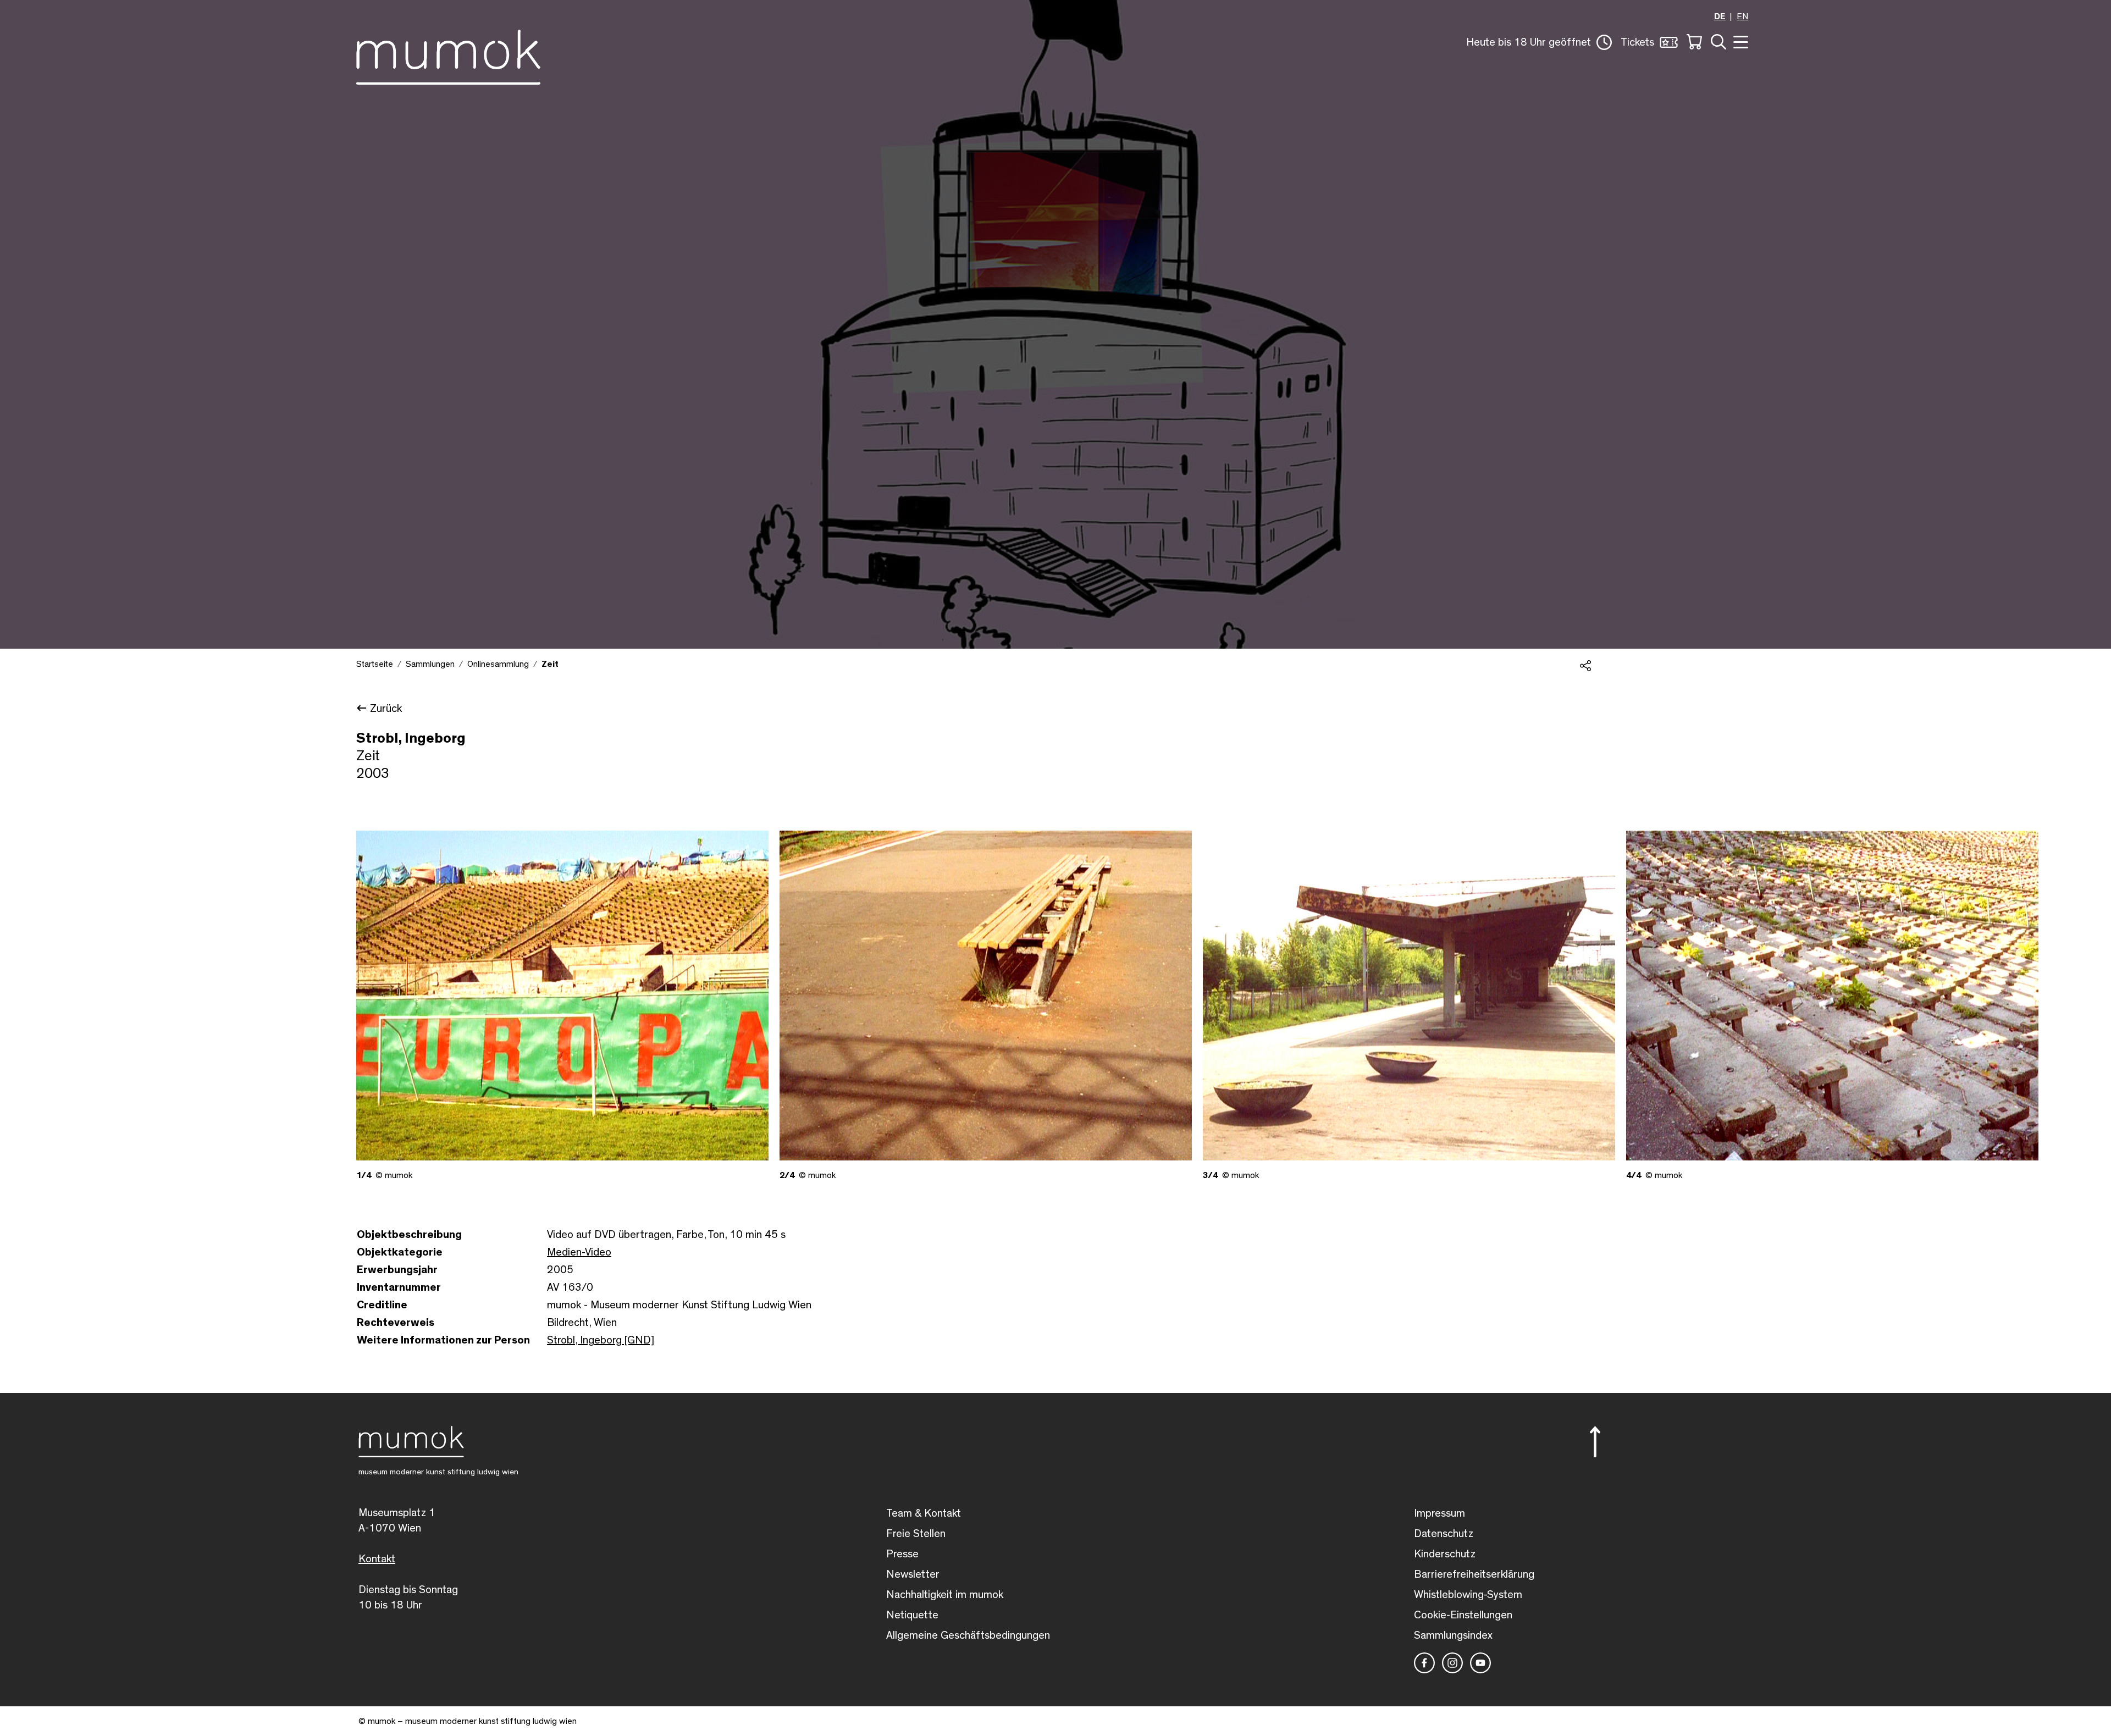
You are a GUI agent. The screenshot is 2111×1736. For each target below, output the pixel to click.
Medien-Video (579, 1252)
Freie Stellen (916, 1534)
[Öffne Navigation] (1739, 41)
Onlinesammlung (498, 664)
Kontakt (377, 1559)
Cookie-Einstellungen (1463, 1615)
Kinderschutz (1445, 1554)
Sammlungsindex (1453, 1635)
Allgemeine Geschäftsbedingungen (968, 1635)
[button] (1539, 42)
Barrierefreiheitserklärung (1474, 1574)
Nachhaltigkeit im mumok (945, 1595)
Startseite (375, 664)
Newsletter (913, 1574)
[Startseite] (448, 55)
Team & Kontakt (924, 1513)
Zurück (386, 709)
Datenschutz (1444, 1534)
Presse (902, 1554)
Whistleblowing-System (1468, 1595)
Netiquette (912, 1615)
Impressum (1439, 1513)
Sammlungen (430, 664)
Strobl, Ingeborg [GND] (601, 1340)
